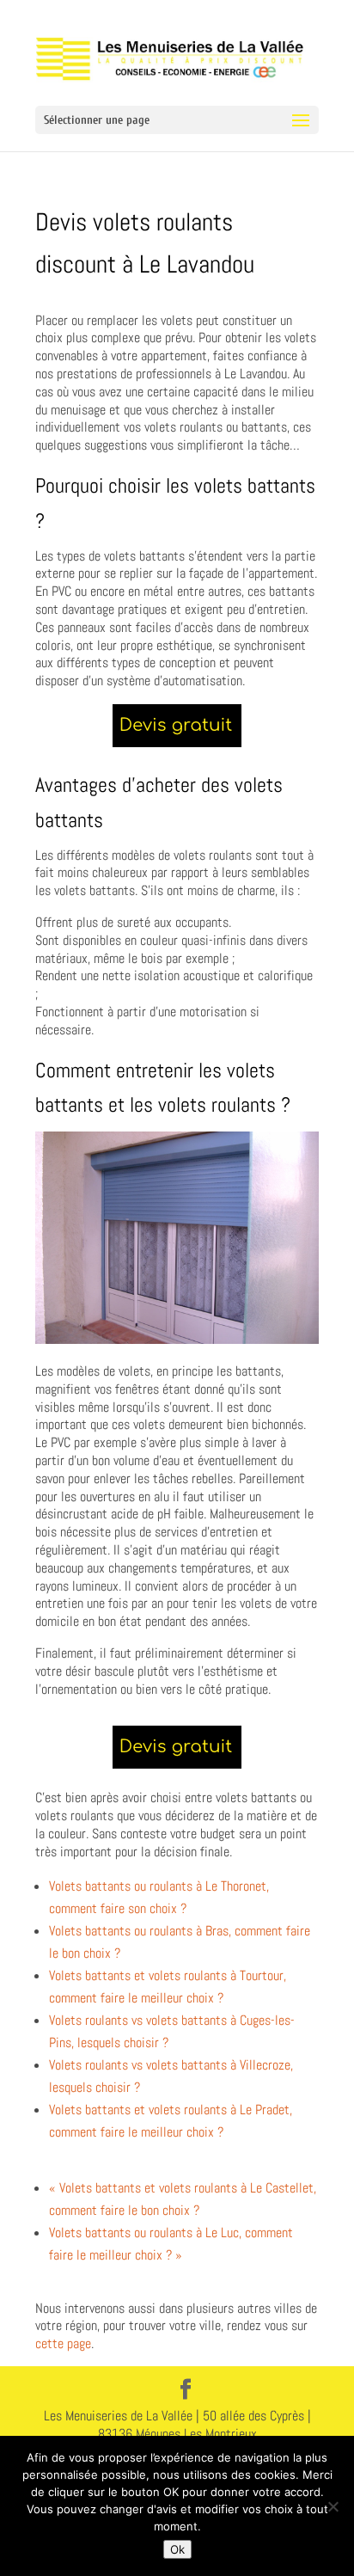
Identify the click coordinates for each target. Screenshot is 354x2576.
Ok (177, 2549)
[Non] (333, 2506)
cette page (63, 2343)
